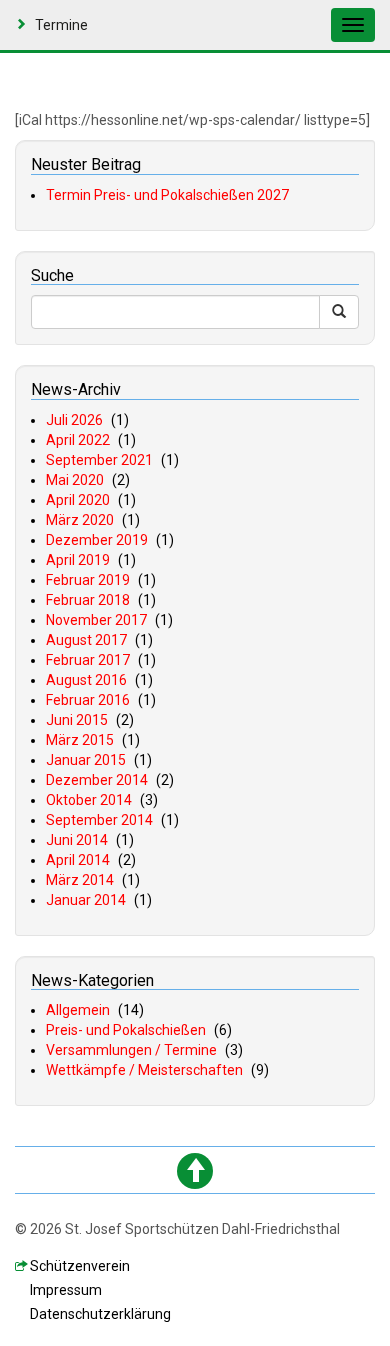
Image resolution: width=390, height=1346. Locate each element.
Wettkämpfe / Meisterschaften (144, 1070)
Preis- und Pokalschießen (126, 1030)
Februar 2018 (88, 600)
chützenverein (80, 1266)
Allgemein (78, 1010)
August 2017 (86, 640)
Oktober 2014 (89, 800)
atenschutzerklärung (100, 1314)
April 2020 (78, 500)
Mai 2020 (75, 480)
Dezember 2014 (97, 780)
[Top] (195, 1171)
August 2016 (86, 680)
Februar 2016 (88, 700)
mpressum (66, 1290)
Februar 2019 (88, 580)
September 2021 (99, 460)
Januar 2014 (86, 900)
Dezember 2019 (97, 540)
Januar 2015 (86, 760)
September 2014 (99, 820)
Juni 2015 (77, 720)
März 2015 (80, 740)
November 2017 (96, 620)
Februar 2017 (88, 660)
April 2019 (78, 560)
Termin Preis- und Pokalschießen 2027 (167, 195)
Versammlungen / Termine (131, 1050)
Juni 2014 (77, 840)
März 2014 (80, 880)
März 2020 (80, 520)
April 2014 (78, 860)
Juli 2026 (74, 420)
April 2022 (78, 440)
